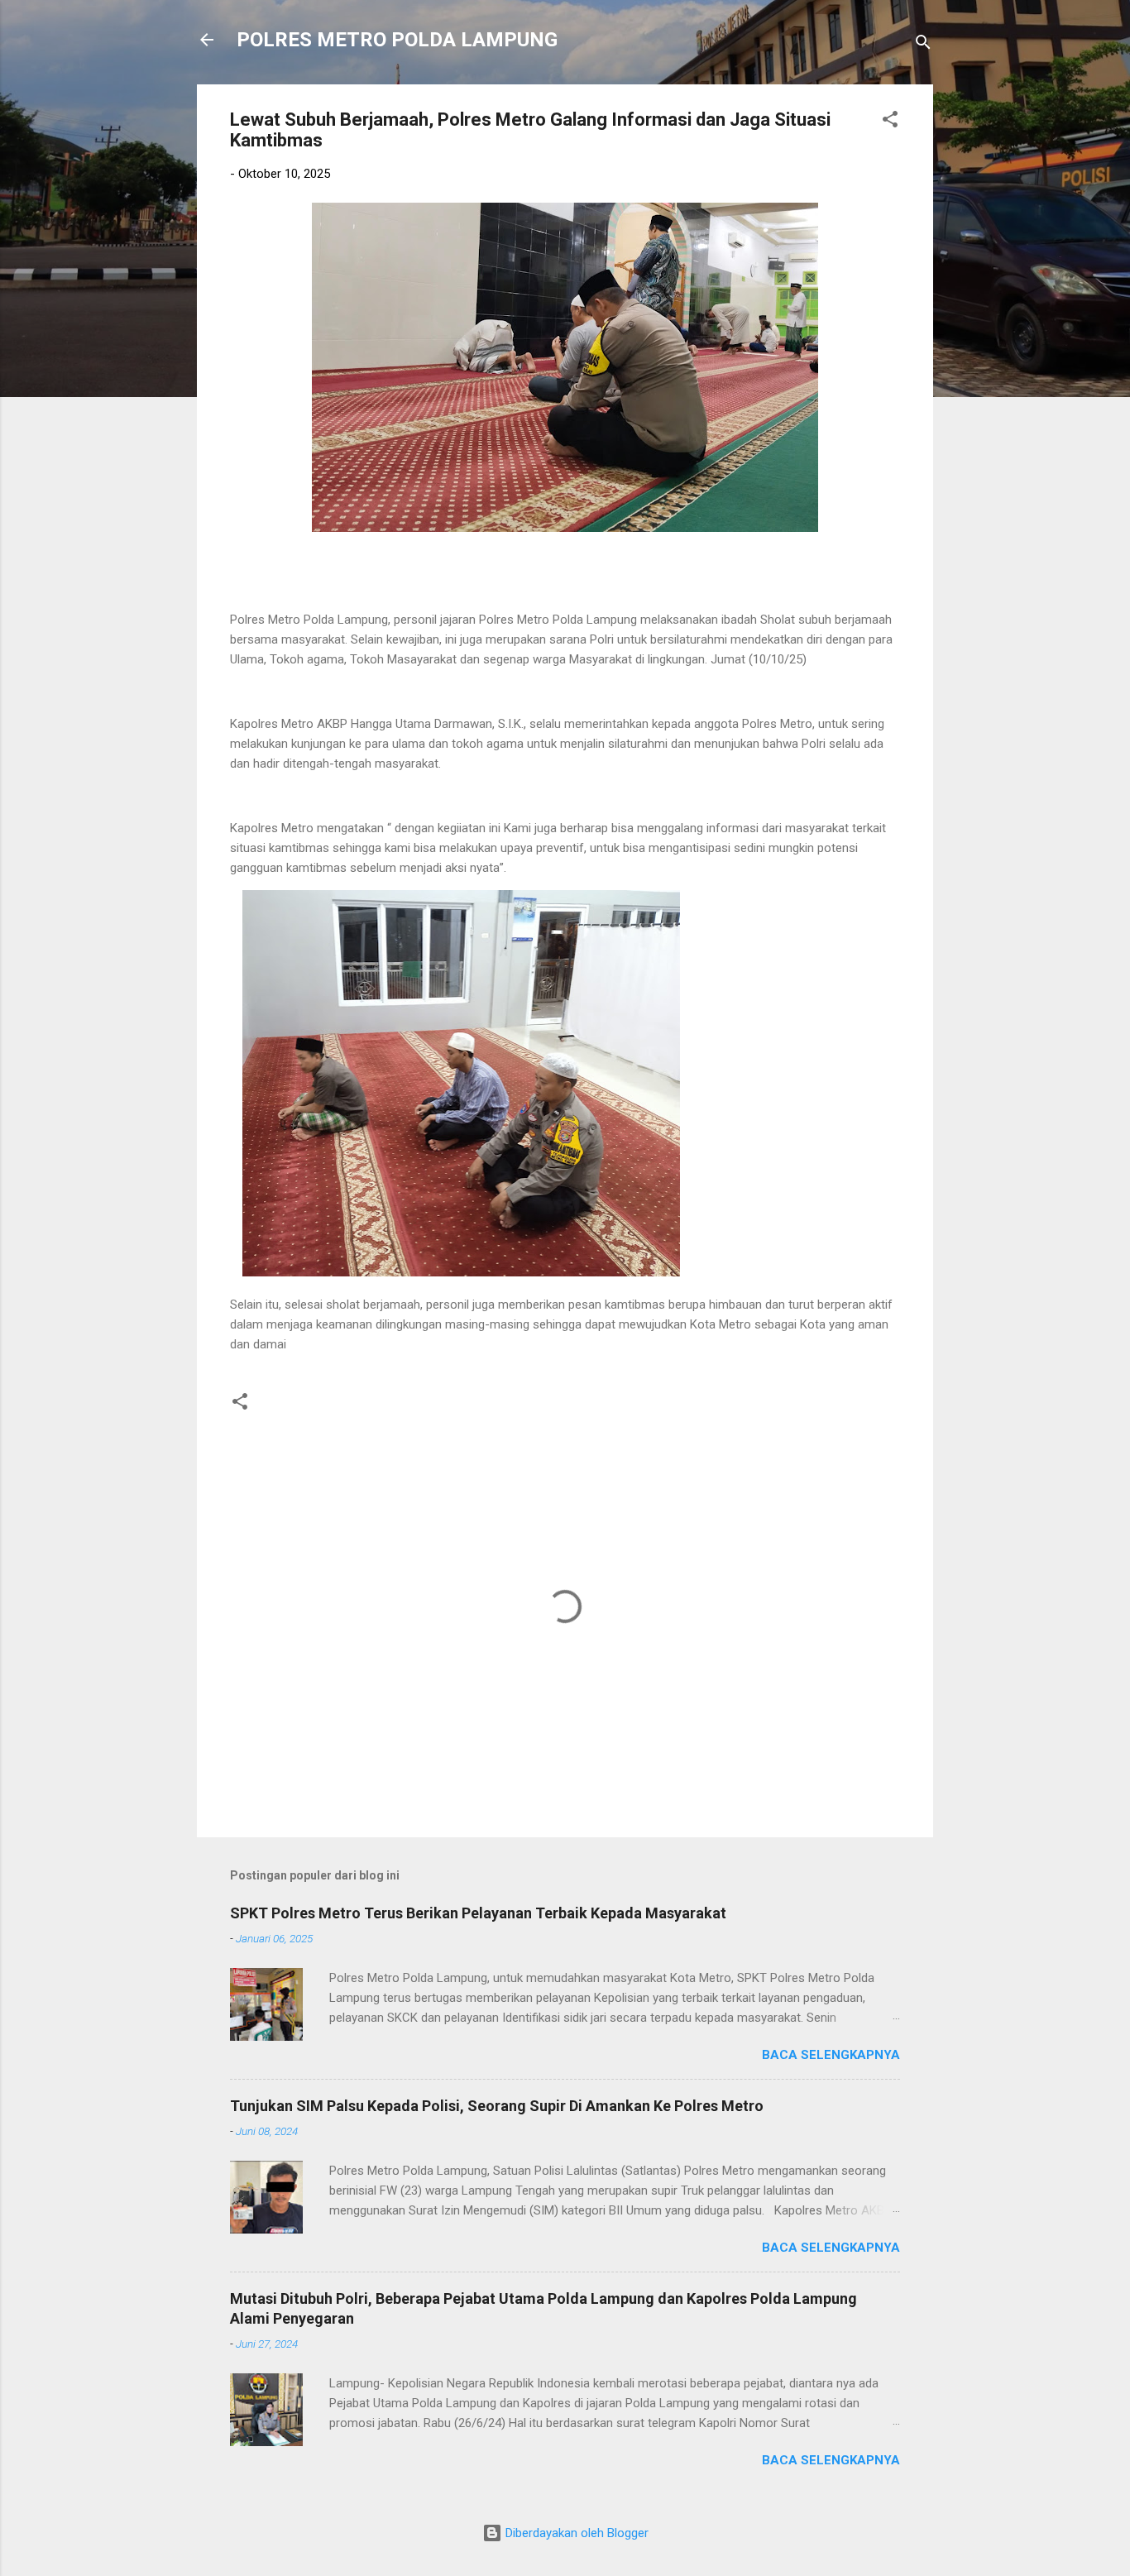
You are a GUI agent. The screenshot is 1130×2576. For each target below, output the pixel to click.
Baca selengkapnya (831, 2055)
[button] (890, 122)
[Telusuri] (923, 45)
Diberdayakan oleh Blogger (575, 2533)
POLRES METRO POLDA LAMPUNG (397, 40)
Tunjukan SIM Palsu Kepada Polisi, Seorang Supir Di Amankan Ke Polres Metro (497, 2106)
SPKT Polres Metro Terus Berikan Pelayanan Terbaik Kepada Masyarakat (478, 1913)
